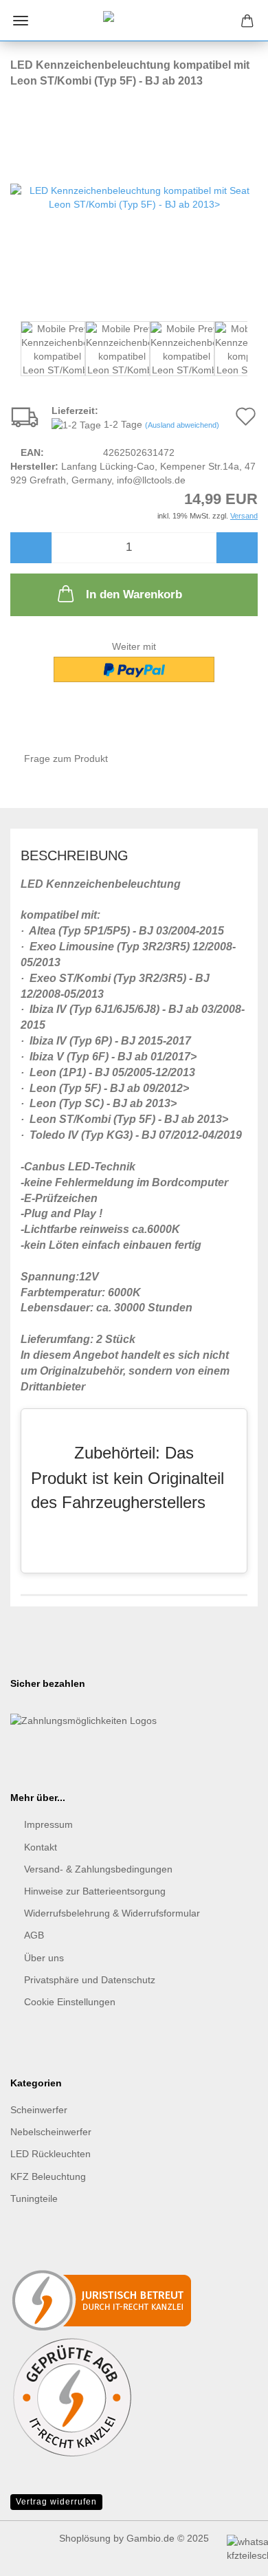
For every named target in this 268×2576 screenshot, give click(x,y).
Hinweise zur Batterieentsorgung (95, 1891)
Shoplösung (85, 2538)
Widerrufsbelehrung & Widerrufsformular (112, 1913)
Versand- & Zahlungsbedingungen (98, 1869)
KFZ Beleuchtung (48, 2176)
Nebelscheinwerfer (51, 2132)
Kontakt (41, 1847)
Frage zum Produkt (66, 758)
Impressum (48, 1824)
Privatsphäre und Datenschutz (90, 1980)
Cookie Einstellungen (70, 2002)
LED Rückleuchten (51, 2154)
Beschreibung (75, 855)
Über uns (44, 1958)
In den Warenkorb (134, 594)
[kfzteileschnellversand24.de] (134, 21)
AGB (34, 1935)
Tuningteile (34, 2198)
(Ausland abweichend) (182, 425)
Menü (21, 21)
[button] (31, 548)
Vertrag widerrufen (56, 2502)
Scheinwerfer (39, 2110)
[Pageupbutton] (38, 2500)
